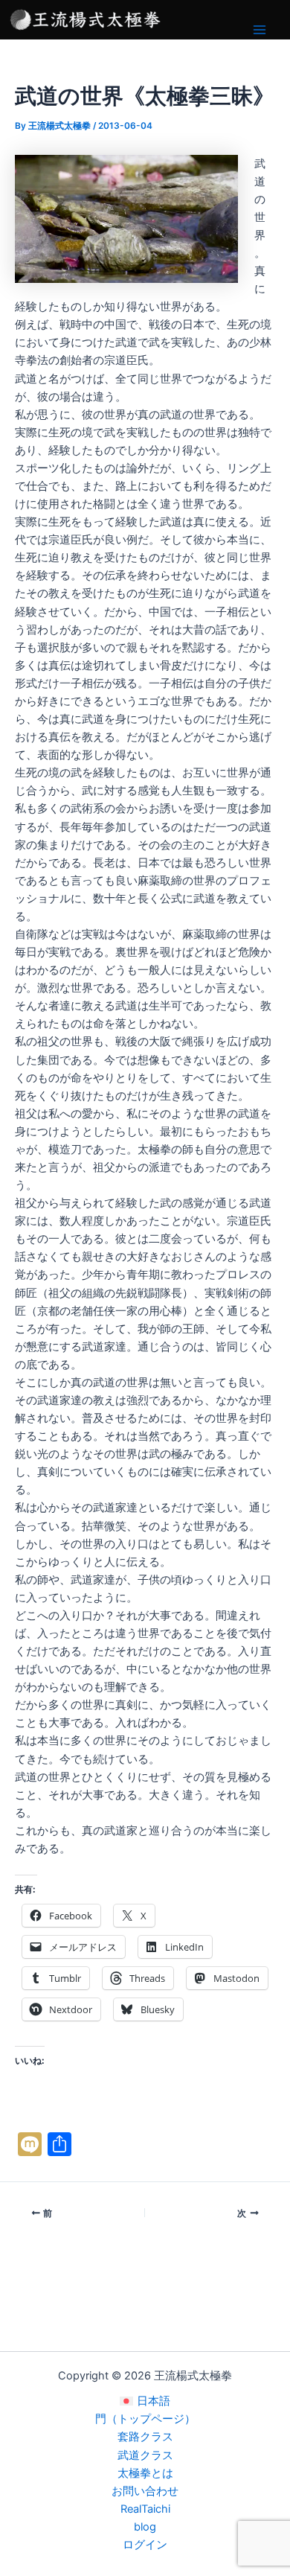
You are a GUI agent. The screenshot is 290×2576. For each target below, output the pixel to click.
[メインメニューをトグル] (260, 30)
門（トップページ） (145, 2419)
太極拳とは (145, 2473)
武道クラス (145, 2455)
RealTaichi (145, 2509)
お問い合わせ (145, 2491)
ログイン (145, 2545)
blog (145, 2527)
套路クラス (145, 2437)
